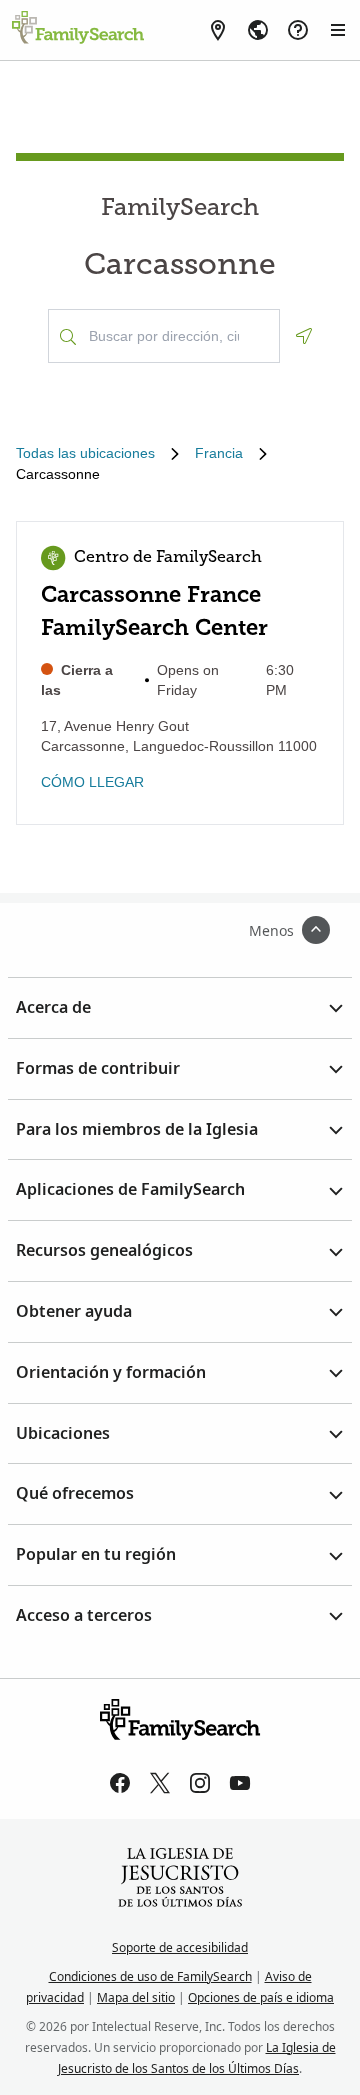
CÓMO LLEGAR (92, 782)
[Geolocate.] (304, 336)
